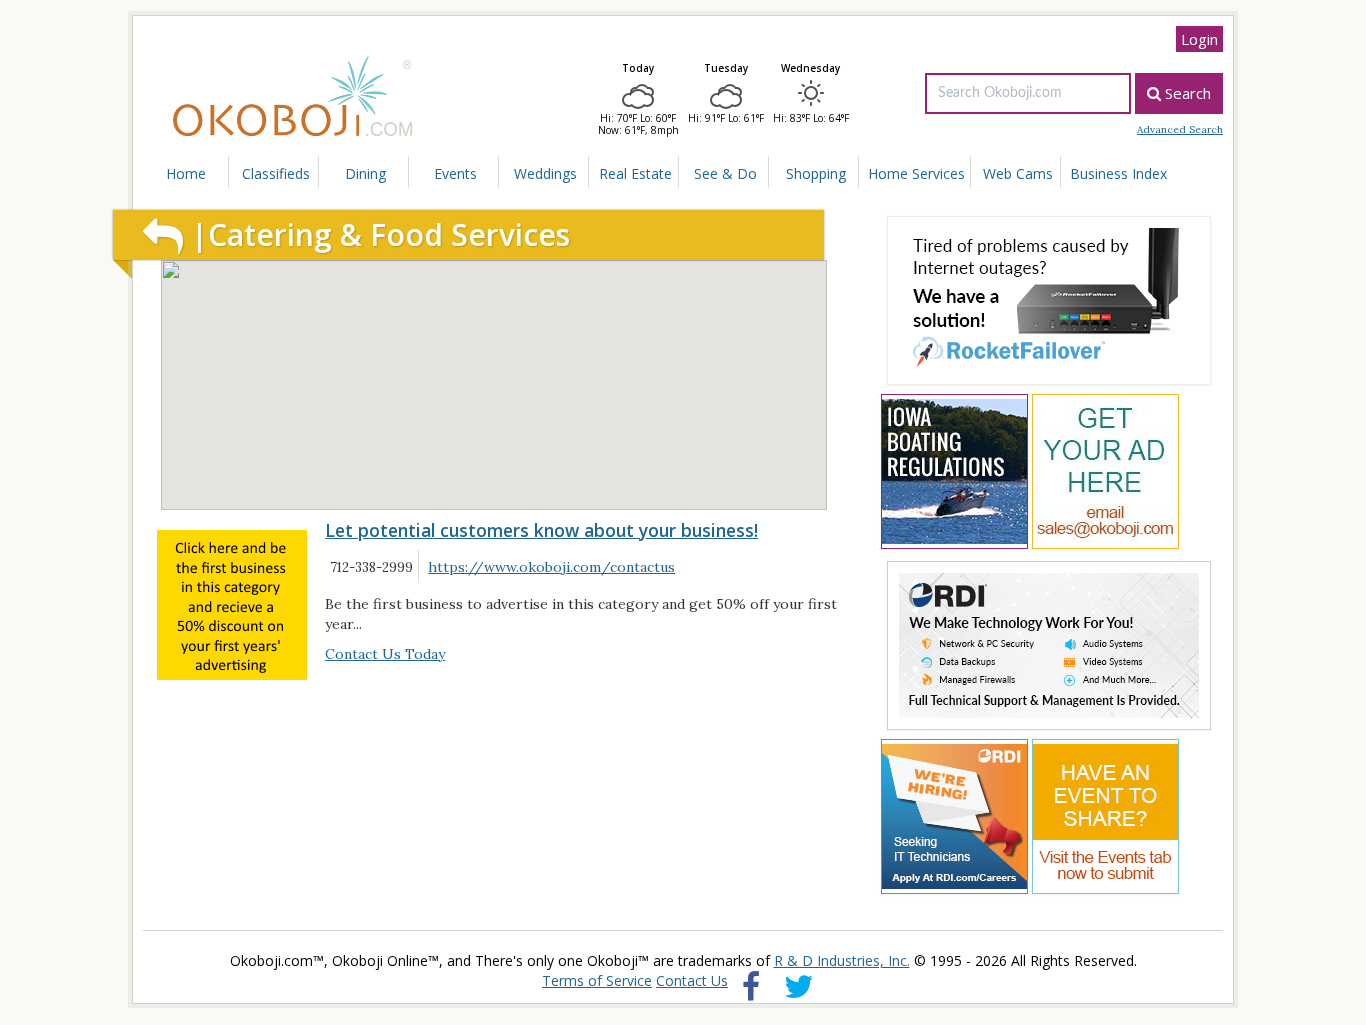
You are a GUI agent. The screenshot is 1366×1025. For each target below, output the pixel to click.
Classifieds (261, 173)
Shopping (746, 173)
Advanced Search (1180, 130)
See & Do (666, 173)
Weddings (502, 173)
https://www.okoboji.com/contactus (543, 567)
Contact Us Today (385, 654)
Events (422, 173)
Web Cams (931, 173)
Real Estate (584, 173)
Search (1186, 93)
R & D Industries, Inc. (842, 960)
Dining (343, 173)
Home (181, 173)
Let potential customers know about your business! (541, 530)
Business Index (1025, 173)
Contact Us (692, 980)
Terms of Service (597, 980)
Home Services (838, 173)
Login (1199, 39)
